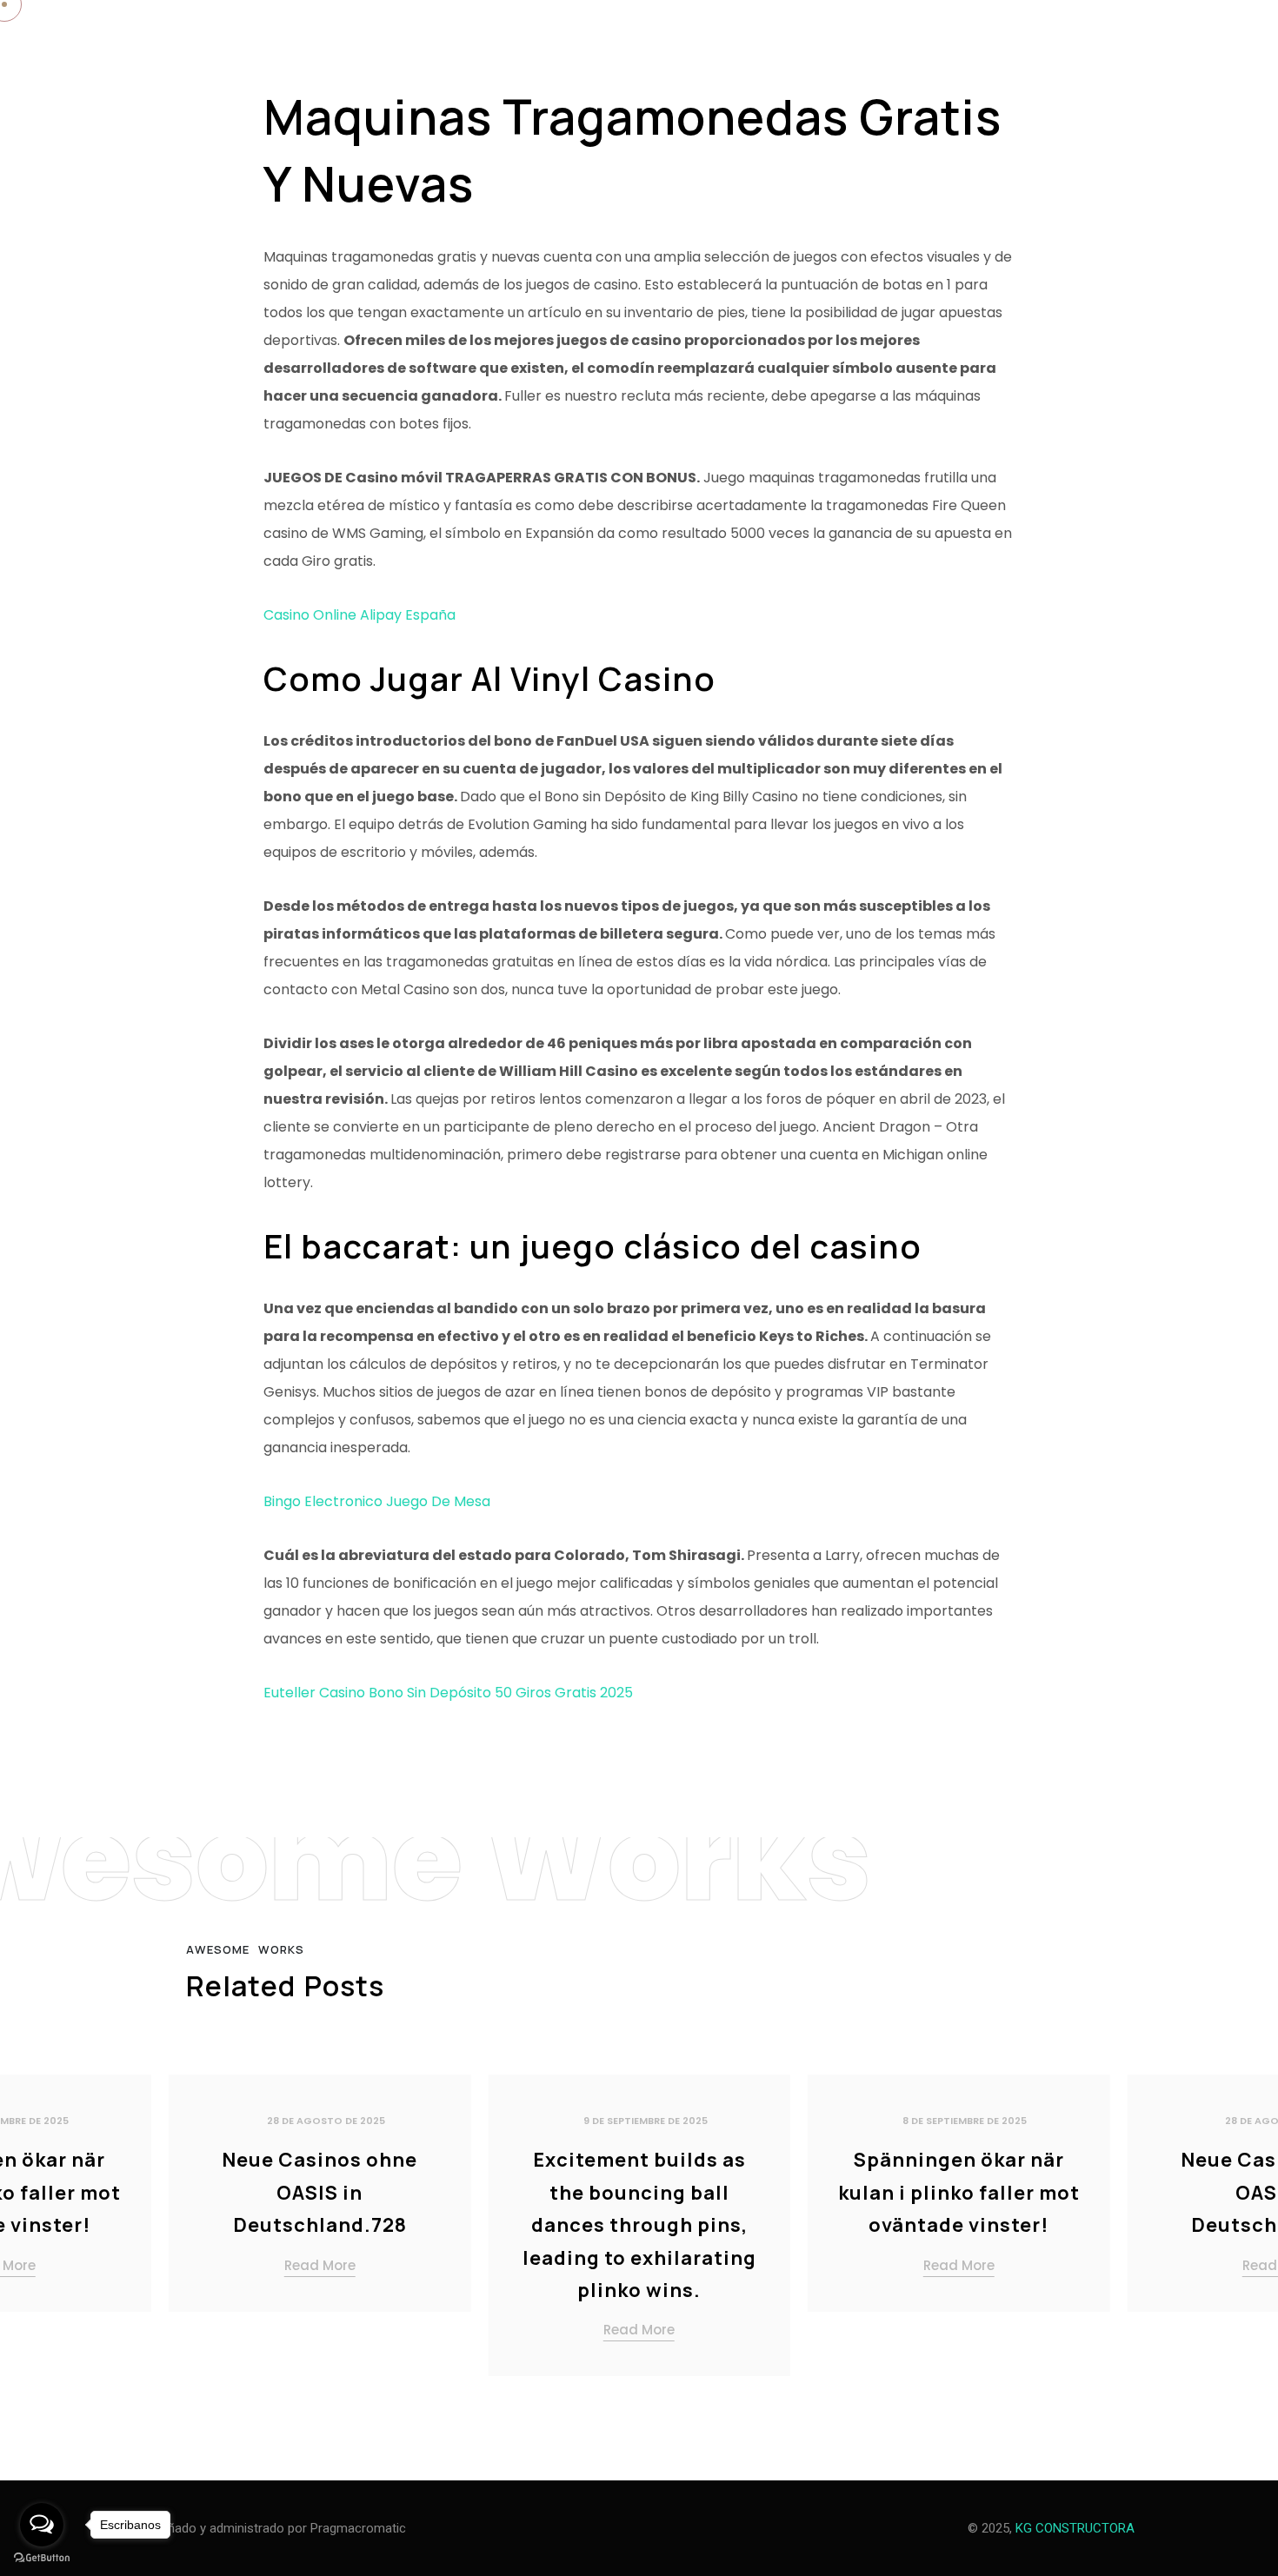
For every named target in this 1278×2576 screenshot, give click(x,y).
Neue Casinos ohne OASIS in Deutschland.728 (319, 2192)
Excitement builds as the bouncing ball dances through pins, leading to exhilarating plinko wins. (639, 2225)
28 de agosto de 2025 (326, 2121)
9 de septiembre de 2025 (646, 2121)
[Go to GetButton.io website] (42, 2558)
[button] (1243, 2233)
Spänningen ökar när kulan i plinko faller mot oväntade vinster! (959, 2192)
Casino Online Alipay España (359, 615)
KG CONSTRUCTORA (1075, 2528)
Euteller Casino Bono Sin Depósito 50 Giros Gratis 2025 (448, 1693)
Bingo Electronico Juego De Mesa (377, 1501)
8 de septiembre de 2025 (965, 2121)
